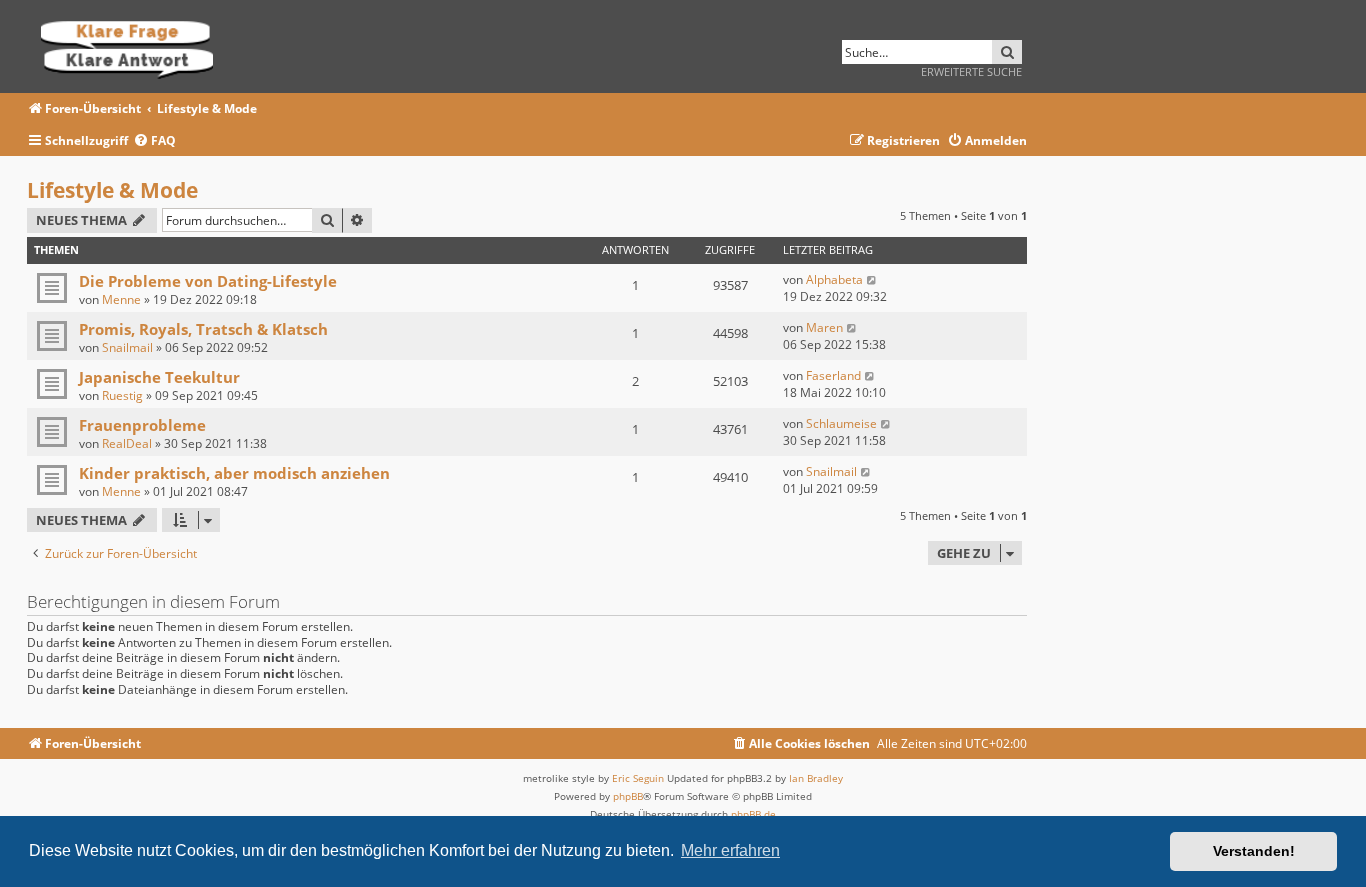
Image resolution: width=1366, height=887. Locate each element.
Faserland (833, 375)
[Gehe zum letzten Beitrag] (872, 279)
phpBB (628, 796)
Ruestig (122, 395)
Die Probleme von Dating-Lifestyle (208, 281)
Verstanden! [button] (1254, 851)
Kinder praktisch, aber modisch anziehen (234, 473)
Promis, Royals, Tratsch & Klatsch (203, 329)
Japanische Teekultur (159, 377)
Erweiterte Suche (971, 71)
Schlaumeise (841, 423)
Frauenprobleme (142, 425)
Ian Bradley (816, 778)
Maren (824, 327)
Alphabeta (834, 279)
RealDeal (127, 443)
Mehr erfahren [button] (730, 850)
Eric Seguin (638, 778)
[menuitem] (154, 141)
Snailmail (127, 347)
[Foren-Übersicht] (133, 46)
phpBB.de (753, 814)
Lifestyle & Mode (112, 190)
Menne (121, 299)
